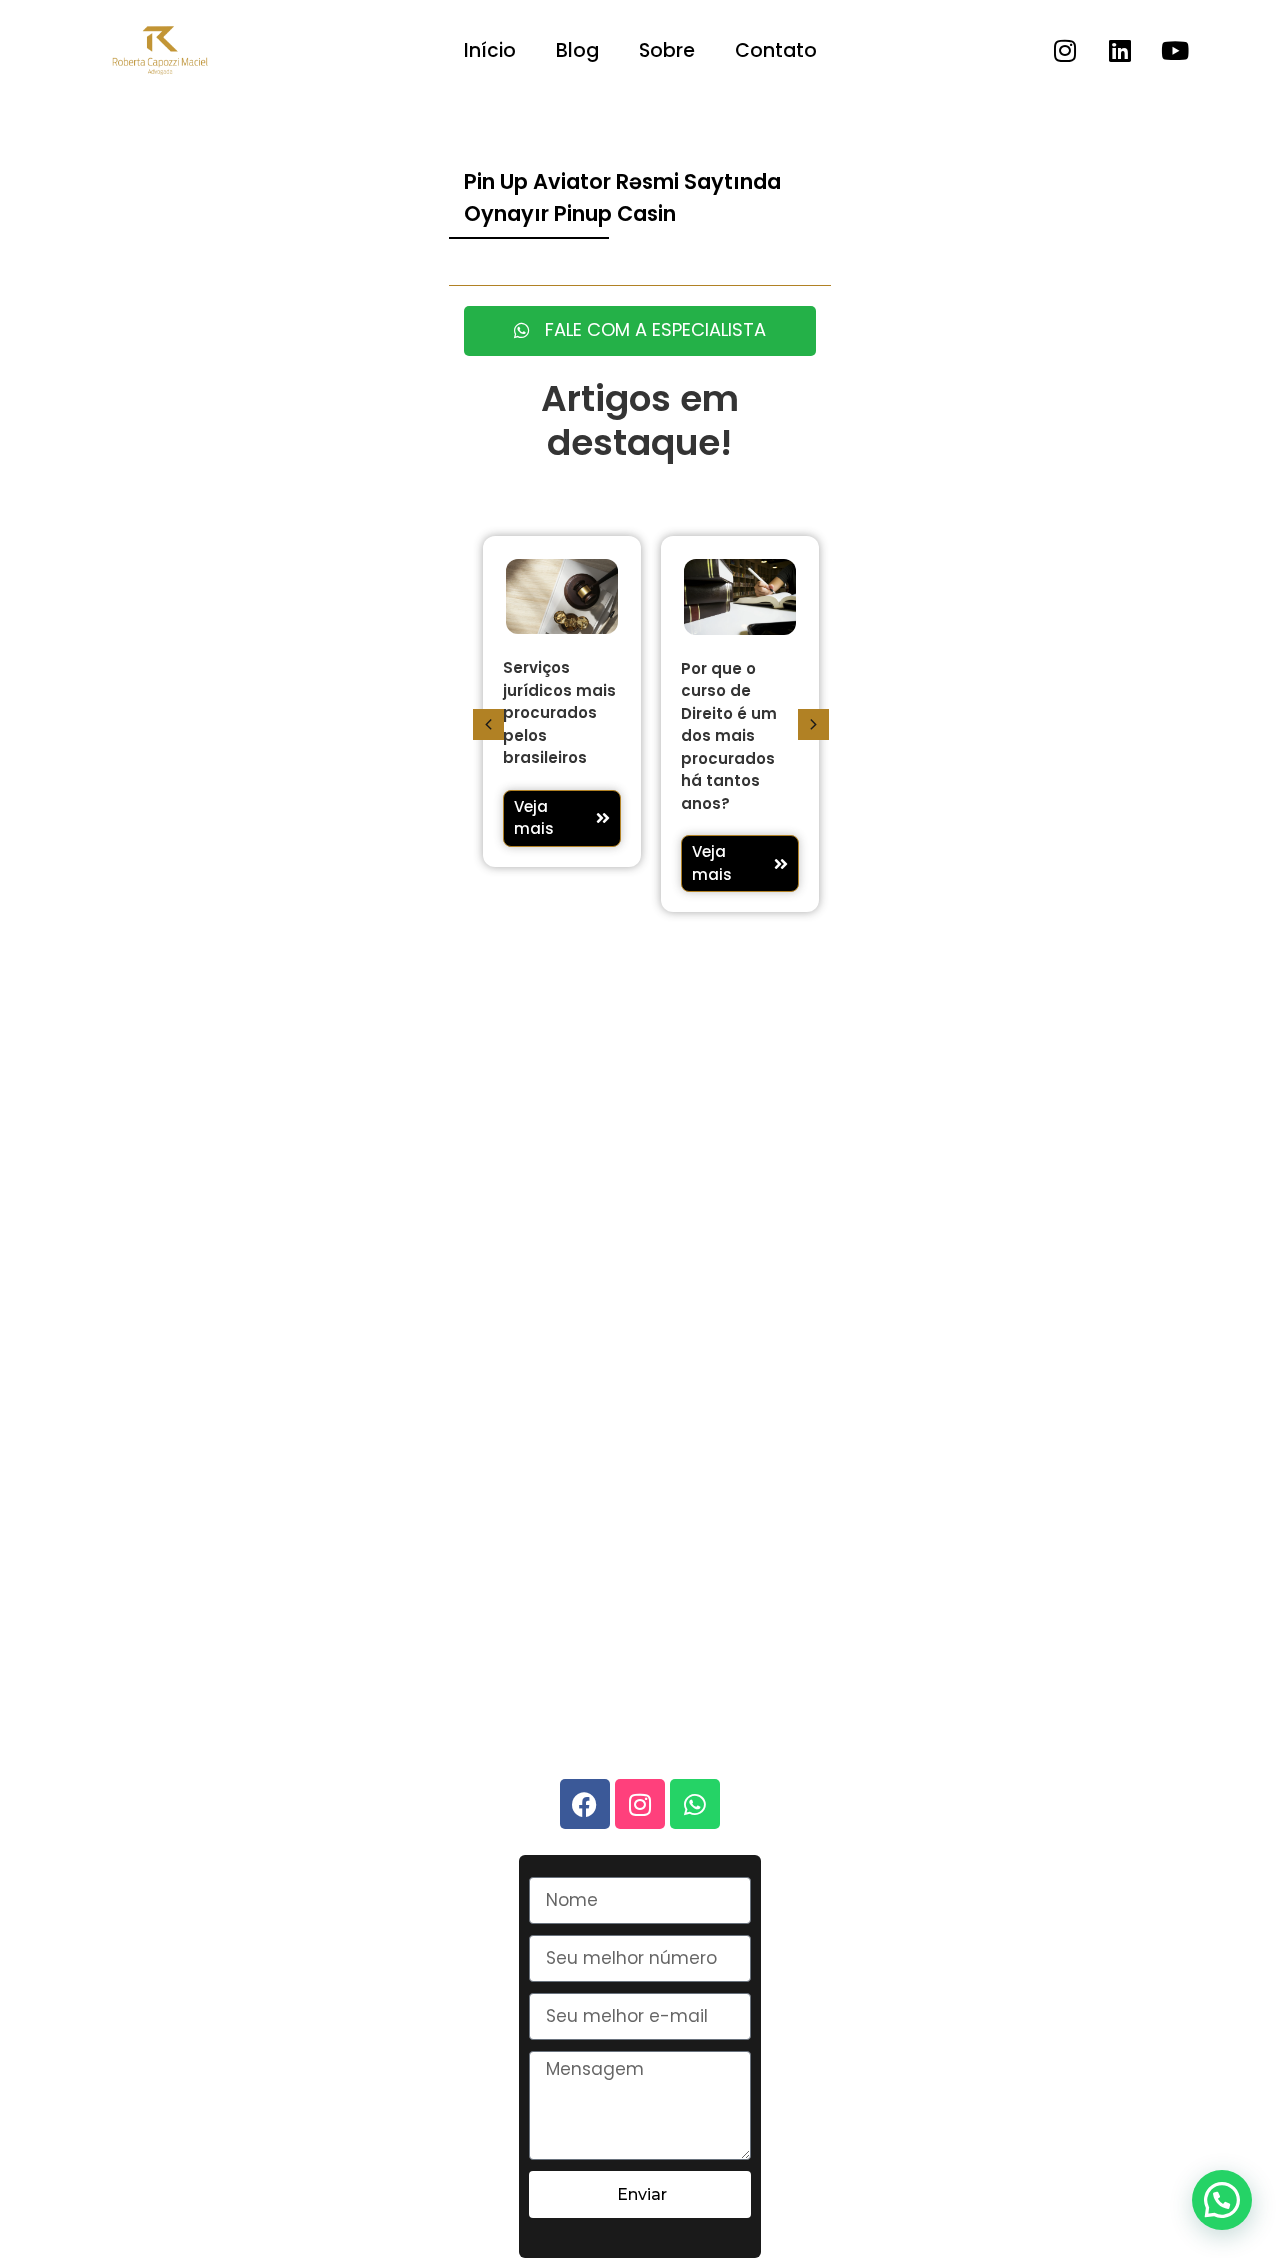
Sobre (667, 50)
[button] (488, 724)
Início (490, 50)
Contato (776, 50)
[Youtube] (1175, 51)
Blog (577, 50)
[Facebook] (585, 1804)
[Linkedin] (1120, 51)
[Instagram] (1065, 51)
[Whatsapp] (695, 1804)
